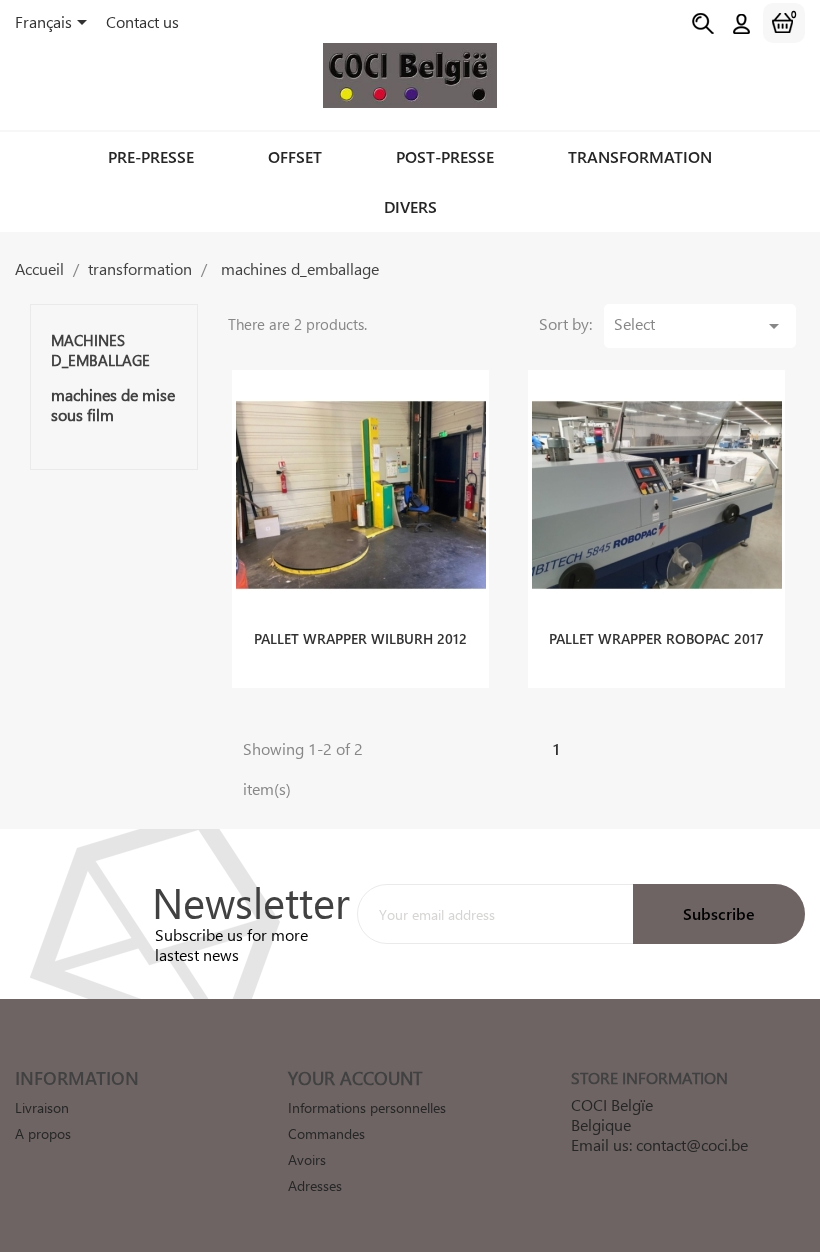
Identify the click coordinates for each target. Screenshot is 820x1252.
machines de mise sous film (113, 405)
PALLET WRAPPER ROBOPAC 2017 (656, 638)
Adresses (315, 1185)
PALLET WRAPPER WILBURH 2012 (360, 638)
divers (410, 206)
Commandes (326, 1133)
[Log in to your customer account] (742, 24)
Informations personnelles (367, 1107)
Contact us (142, 21)
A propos (43, 1133)
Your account (355, 1078)
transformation (640, 156)
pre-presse (151, 156)
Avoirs (307, 1159)
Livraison (42, 1107)
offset (295, 156)
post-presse (445, 156)
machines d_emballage (100, 350)
